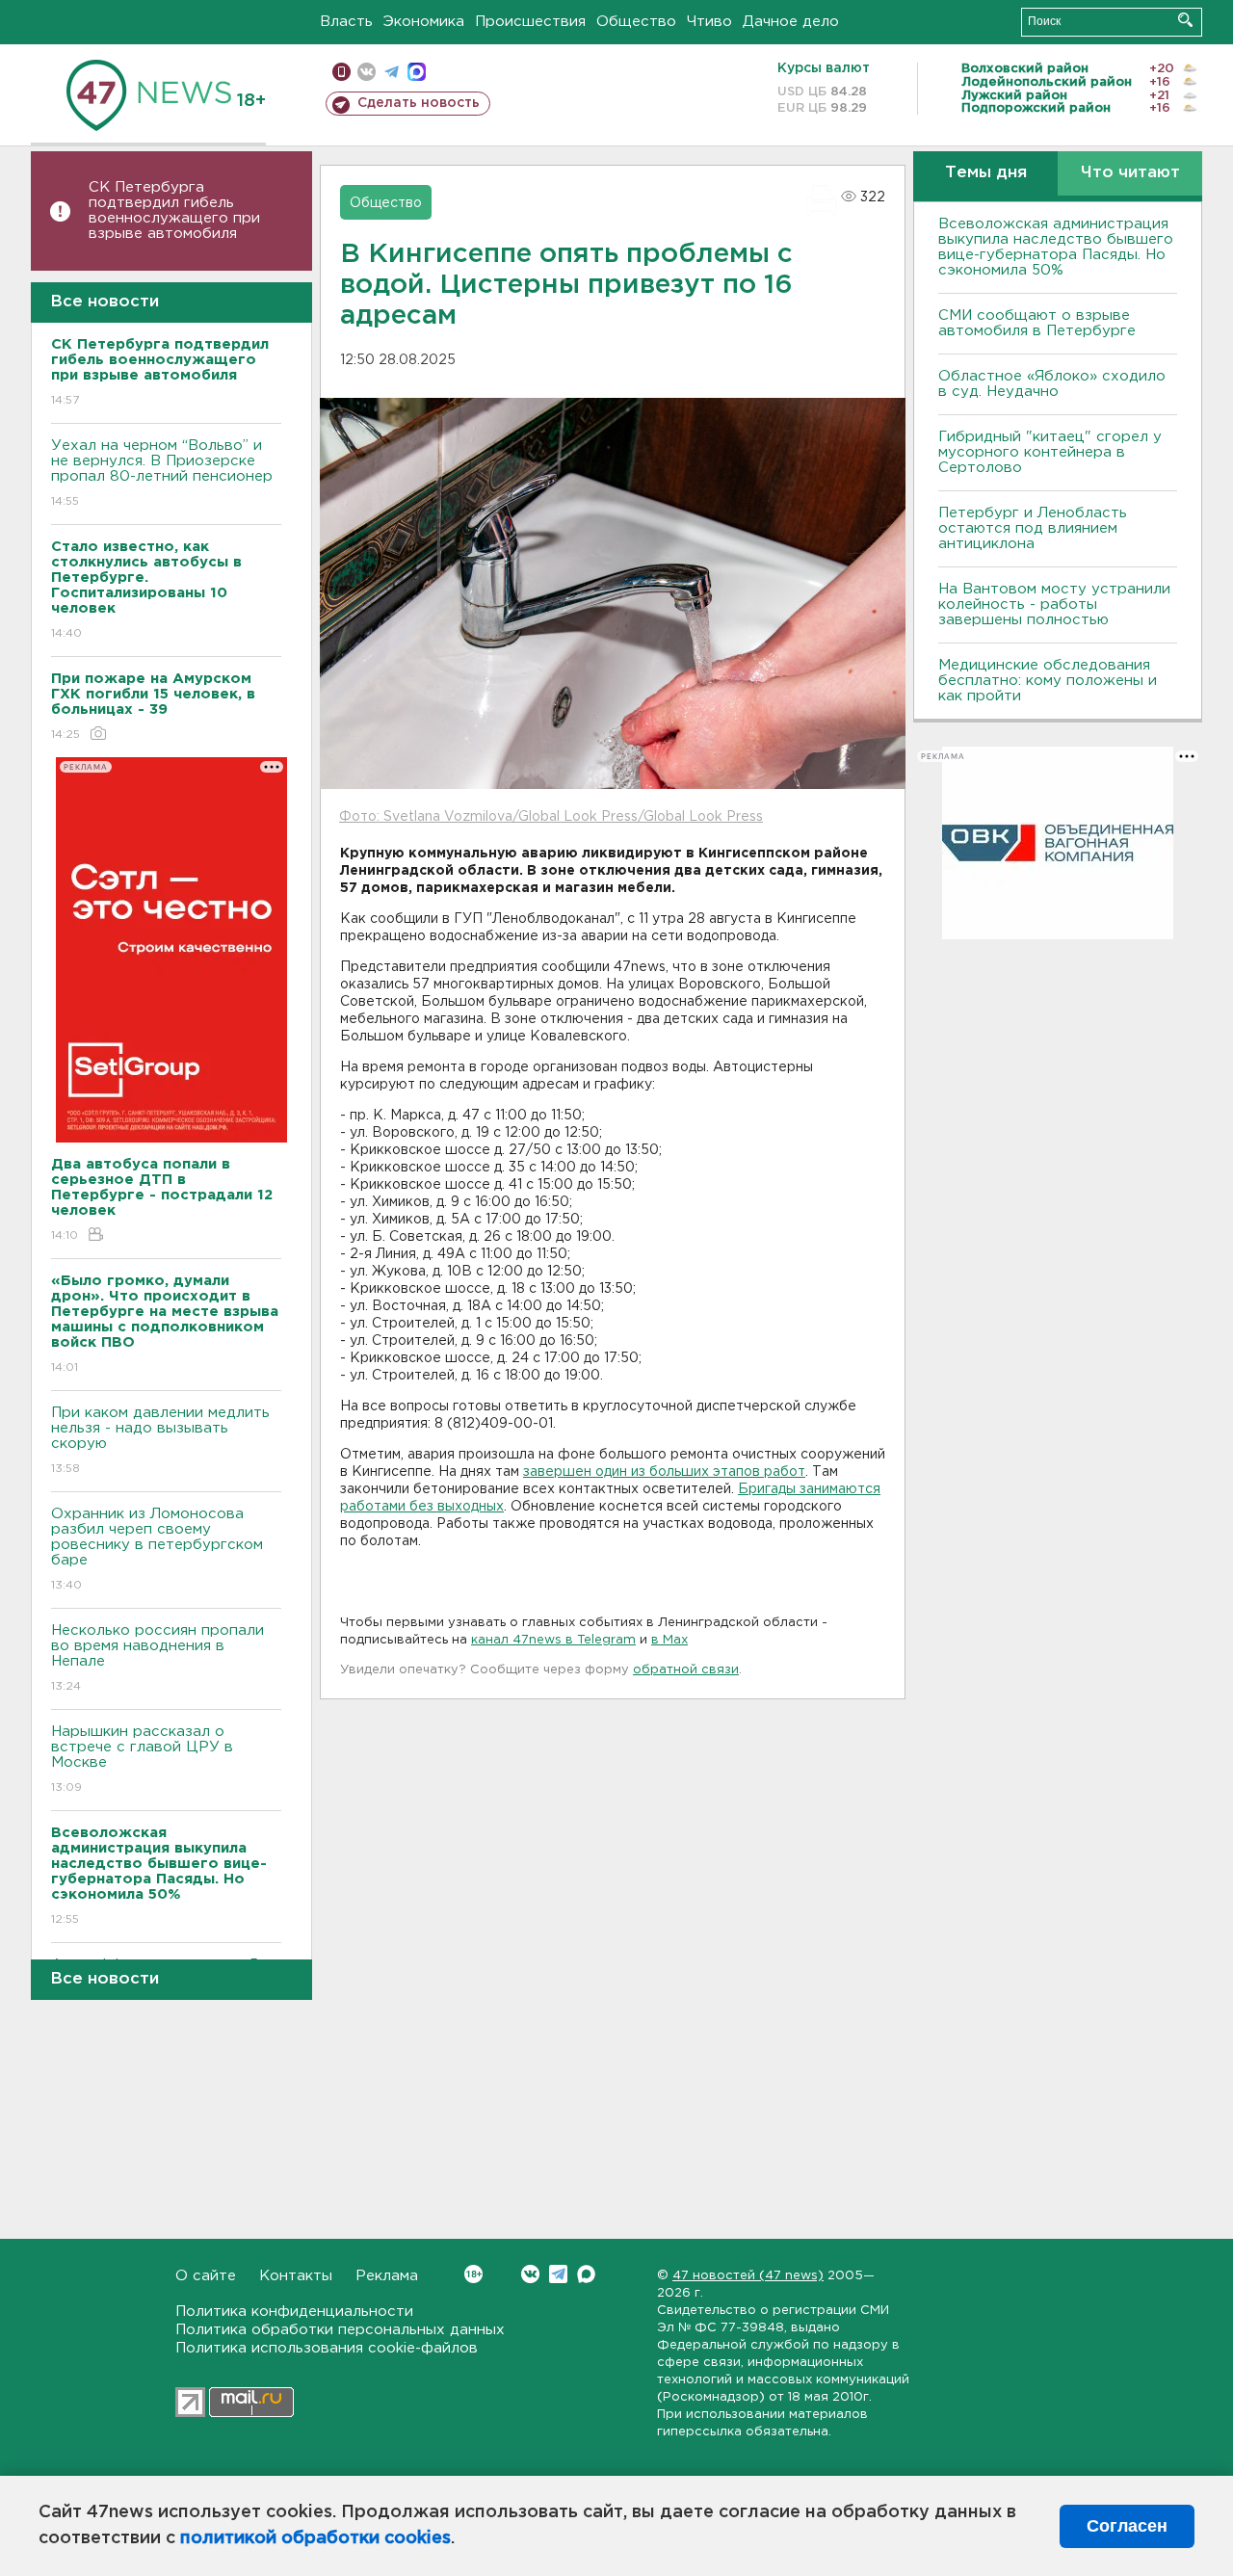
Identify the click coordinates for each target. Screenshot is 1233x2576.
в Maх (669, 1640)
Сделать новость (419, 103)
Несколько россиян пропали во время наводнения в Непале (157, 1658)
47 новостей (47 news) (748, 2276)
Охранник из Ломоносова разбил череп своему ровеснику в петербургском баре (157, 1549)
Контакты (296, 2276)
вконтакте (367, 72)
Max (586, 2274)
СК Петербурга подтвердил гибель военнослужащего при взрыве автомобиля (174, 210)
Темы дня (986, 173)
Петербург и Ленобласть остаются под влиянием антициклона (1033, 528)
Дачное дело (791, 22)
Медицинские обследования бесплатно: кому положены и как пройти (1048, 681)
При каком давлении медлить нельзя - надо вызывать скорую (160, 1440)
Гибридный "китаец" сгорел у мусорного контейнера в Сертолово (1050, 452)
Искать (1185, 20)
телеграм (392, 72)
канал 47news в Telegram (553, 1640)
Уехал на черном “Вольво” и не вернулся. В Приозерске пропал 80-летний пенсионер (162, 473)
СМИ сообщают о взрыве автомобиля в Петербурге (1037, 323)
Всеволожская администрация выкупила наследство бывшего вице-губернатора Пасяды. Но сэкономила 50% (1056, 247)
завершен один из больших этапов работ (664, 1472)
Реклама (387, 2276)
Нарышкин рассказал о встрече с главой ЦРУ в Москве (142, 1759)
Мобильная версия (341, 72)
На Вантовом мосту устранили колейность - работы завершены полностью (1054, 605)
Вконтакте (530, 2274)
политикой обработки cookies (315, 2538)
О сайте (206, 2276)
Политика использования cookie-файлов (327, 2348)
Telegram (558, 2274)
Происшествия (530, 22)
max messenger (417, 72)
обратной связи (686, 1670)
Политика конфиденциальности (294, 2312)
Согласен (1127, 2526)
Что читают (1130, 173)
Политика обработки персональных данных (340, 2330)
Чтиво (709, 22)
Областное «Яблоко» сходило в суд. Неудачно (1052, 384)
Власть (346, 22)
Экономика (424, 22)
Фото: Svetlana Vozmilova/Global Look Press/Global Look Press (551, 817)
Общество (636, 22)
